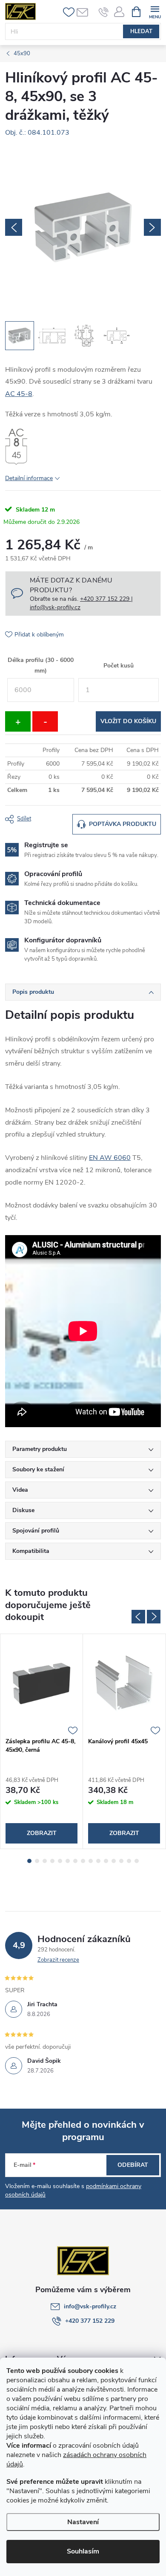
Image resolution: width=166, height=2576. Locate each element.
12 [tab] (114, 1861)
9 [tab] (91, 1861)
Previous (138, 1617)
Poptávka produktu (123, 824)
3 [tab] (45, 1861)
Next (154, 1617)
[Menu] (155, 11)
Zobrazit (42, 1833)
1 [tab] (29, 1861)
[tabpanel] (42, 1741)
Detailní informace (29, 478)
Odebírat (133, 2165)
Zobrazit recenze (58, 1960)
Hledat (141, 31)
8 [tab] (83, 1861)
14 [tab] (129, 1861)
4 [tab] (52, 1861)
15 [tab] (137, 1861)
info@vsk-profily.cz (90, 2306)
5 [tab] (60, 1861)
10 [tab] (98, 1861)
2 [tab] (37, 1861)
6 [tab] (68, 1861)
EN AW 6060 (110, 1158)
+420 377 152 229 (90, 2321)
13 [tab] (121, 1861)
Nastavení (83, 2522)
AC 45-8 (19, 394)
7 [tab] (75, 1861)
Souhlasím (83, 2551)
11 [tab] (106, 1861)
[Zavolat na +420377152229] (104, 12)
